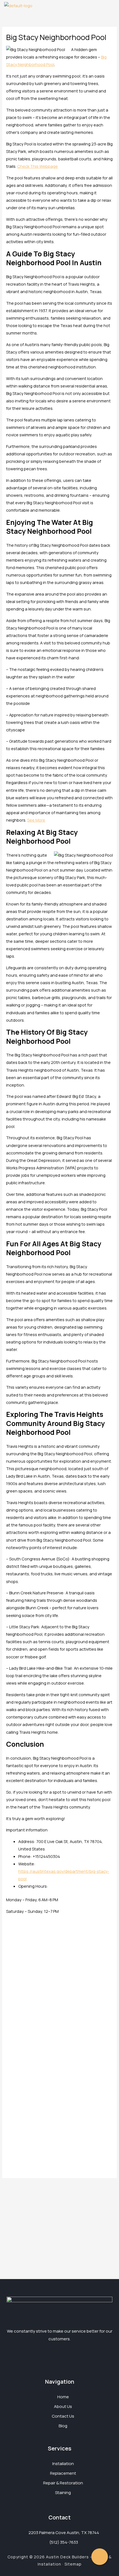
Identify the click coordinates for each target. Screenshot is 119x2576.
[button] (112, 5)
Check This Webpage (37, 166)
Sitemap (73, 2564)
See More (36, 820)
